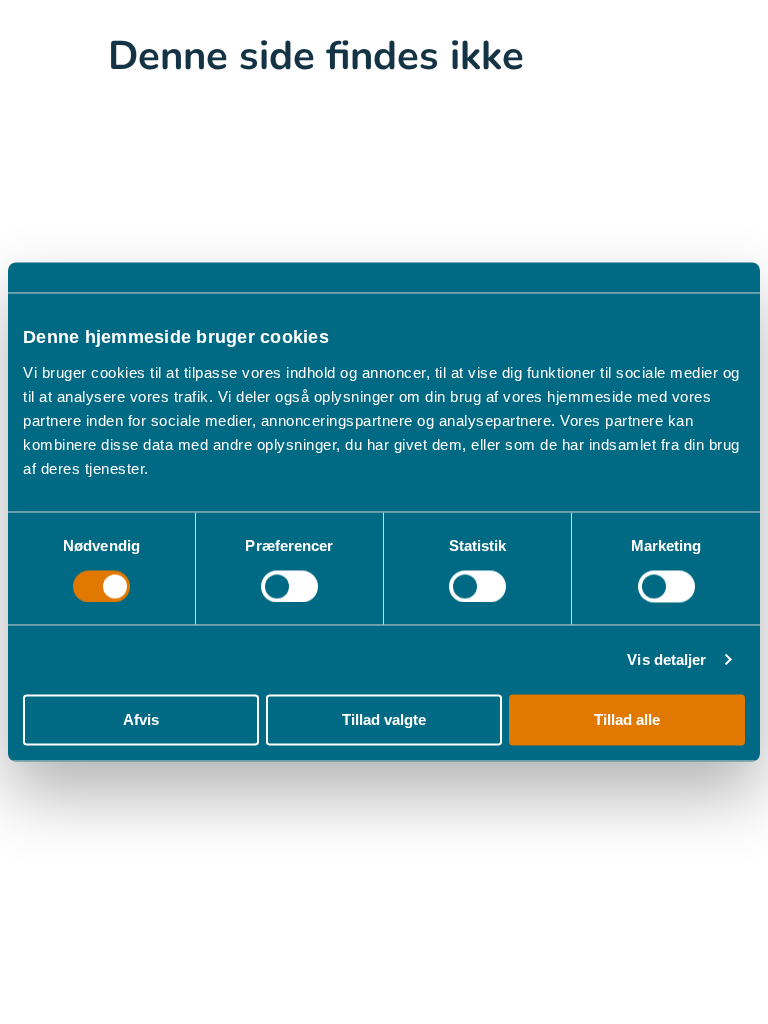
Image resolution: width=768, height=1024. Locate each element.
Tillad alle (627, 720)
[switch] (289, 586)
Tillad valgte (384, 720)
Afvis (141, 720)
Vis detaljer (666, 659)
